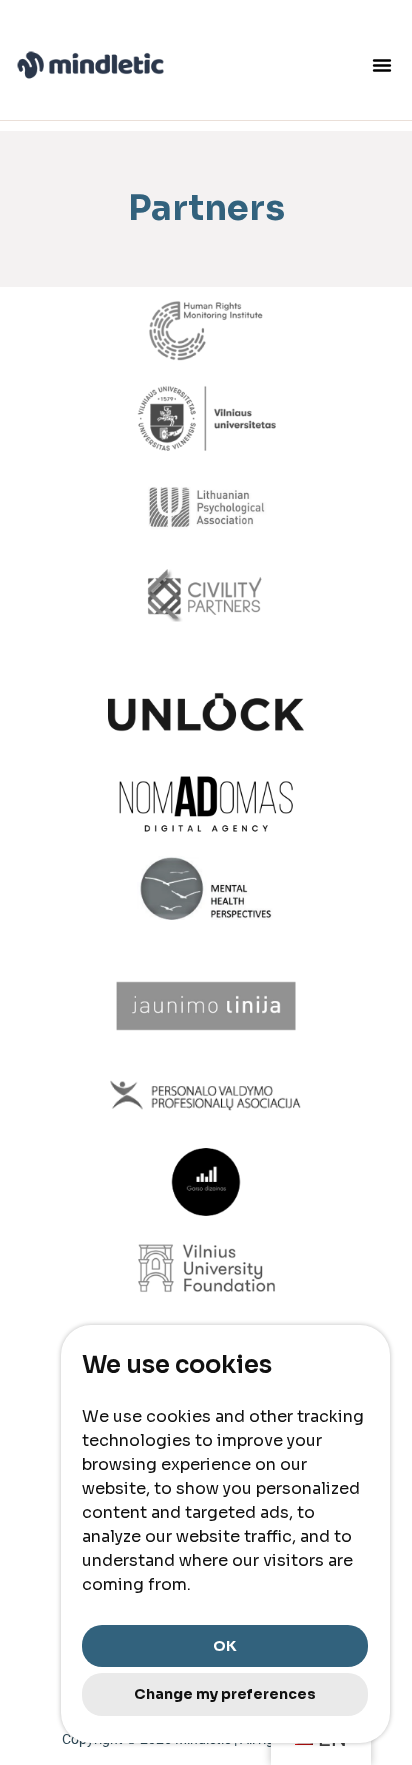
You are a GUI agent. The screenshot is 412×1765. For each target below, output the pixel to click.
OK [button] (225, 1646)
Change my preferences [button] (225, 1694)
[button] (382, 65)
